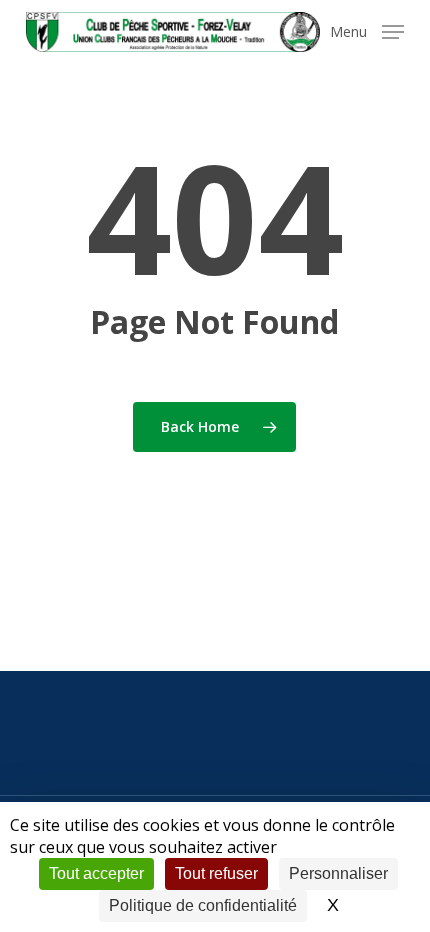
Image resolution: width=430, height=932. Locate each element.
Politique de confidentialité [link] (203, 905)
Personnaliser (338, 873)
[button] (367, 30)
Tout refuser (216, 873)
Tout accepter (96, 873)
